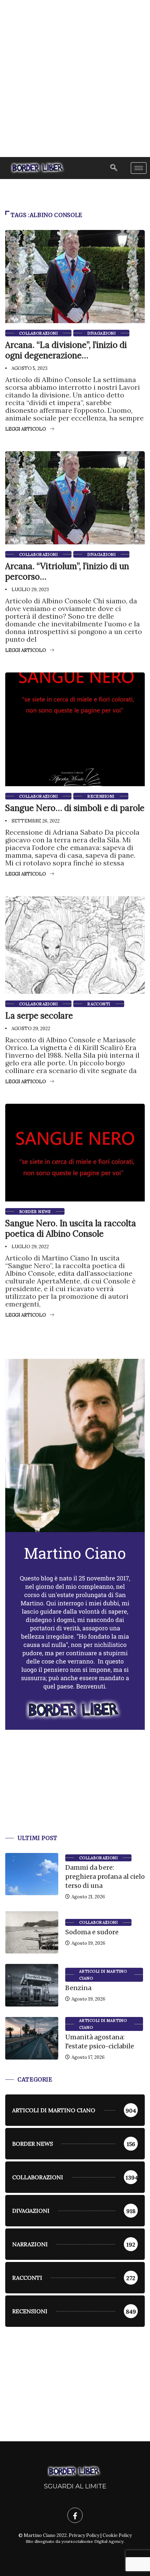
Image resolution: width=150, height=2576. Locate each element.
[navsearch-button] (114, 168)
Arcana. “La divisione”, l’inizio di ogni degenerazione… (66, 350)
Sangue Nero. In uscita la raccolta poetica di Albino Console (71, 1229)
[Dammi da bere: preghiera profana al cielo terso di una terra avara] (32, 1874)
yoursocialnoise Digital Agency (92, 2541)
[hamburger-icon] (139, 168)
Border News (35, 1212)
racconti (99, 1004)
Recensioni (101, 796)
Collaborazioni (38, 333)
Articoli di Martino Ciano (103, 1975)
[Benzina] (32, 1985)
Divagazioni (101, 333)
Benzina (78, 1988)
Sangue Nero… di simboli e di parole (75, 808)
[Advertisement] (75, 79)
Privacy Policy (84, 2535)
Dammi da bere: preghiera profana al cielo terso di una (105, 1877)
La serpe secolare (39, 1016)
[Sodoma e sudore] (32, 1933)
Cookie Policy (117, 2535)
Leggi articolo (26, 429)
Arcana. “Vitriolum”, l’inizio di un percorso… (67, 571)
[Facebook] (75, 2515)
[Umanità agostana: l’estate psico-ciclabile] (32, 2038)
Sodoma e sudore (92, 1932)
